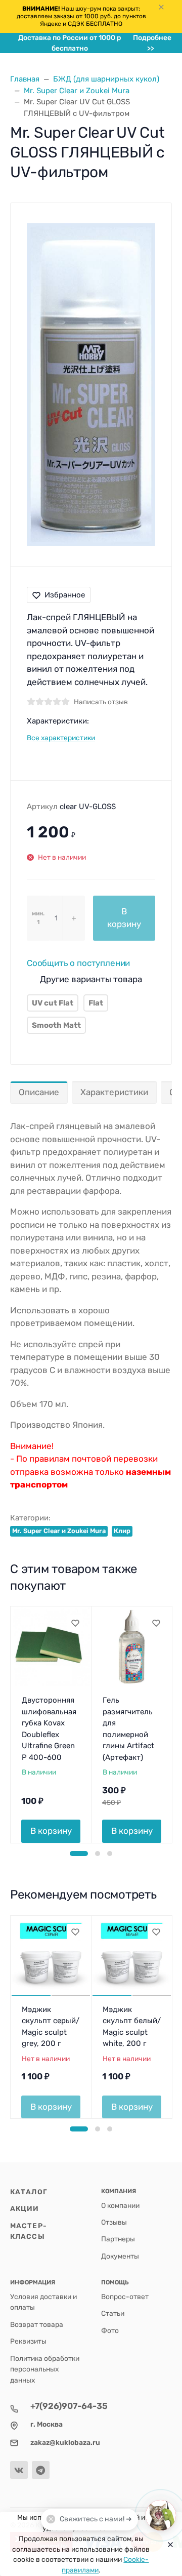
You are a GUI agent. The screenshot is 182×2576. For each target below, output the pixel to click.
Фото (110, 2330)
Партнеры (118, 2239)
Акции (25, 2208)
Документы (120, 2256)
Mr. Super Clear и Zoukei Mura (59, 1531)
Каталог (29, 2192)
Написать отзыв (101, 702)
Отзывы (114, 2222)
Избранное (65, 595)
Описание (39, 1092)
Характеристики (114, 1092)
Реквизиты (28, 2341)
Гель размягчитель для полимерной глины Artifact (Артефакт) (128, 1729)
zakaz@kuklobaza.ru (65, 2442)
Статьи (113, 2313)
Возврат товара (37, 2324)
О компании (120, 2205)
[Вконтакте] (19, 2470)
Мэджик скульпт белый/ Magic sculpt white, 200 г (132, 2027)
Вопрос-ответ (125, 2297)
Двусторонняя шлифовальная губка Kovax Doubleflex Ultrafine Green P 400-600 (49, 1729)
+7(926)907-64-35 (69, 2406)
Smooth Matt (56, 1025)
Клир (122, 1531)
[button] (79, 1854)
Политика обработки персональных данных (45, 2369)
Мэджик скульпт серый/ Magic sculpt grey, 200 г (51, 2027)
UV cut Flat (53, 1003)
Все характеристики (61, 738)
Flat (96, 1003)
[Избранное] (75, 1623)
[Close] (168, 2544)
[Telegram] (41, 2470)
